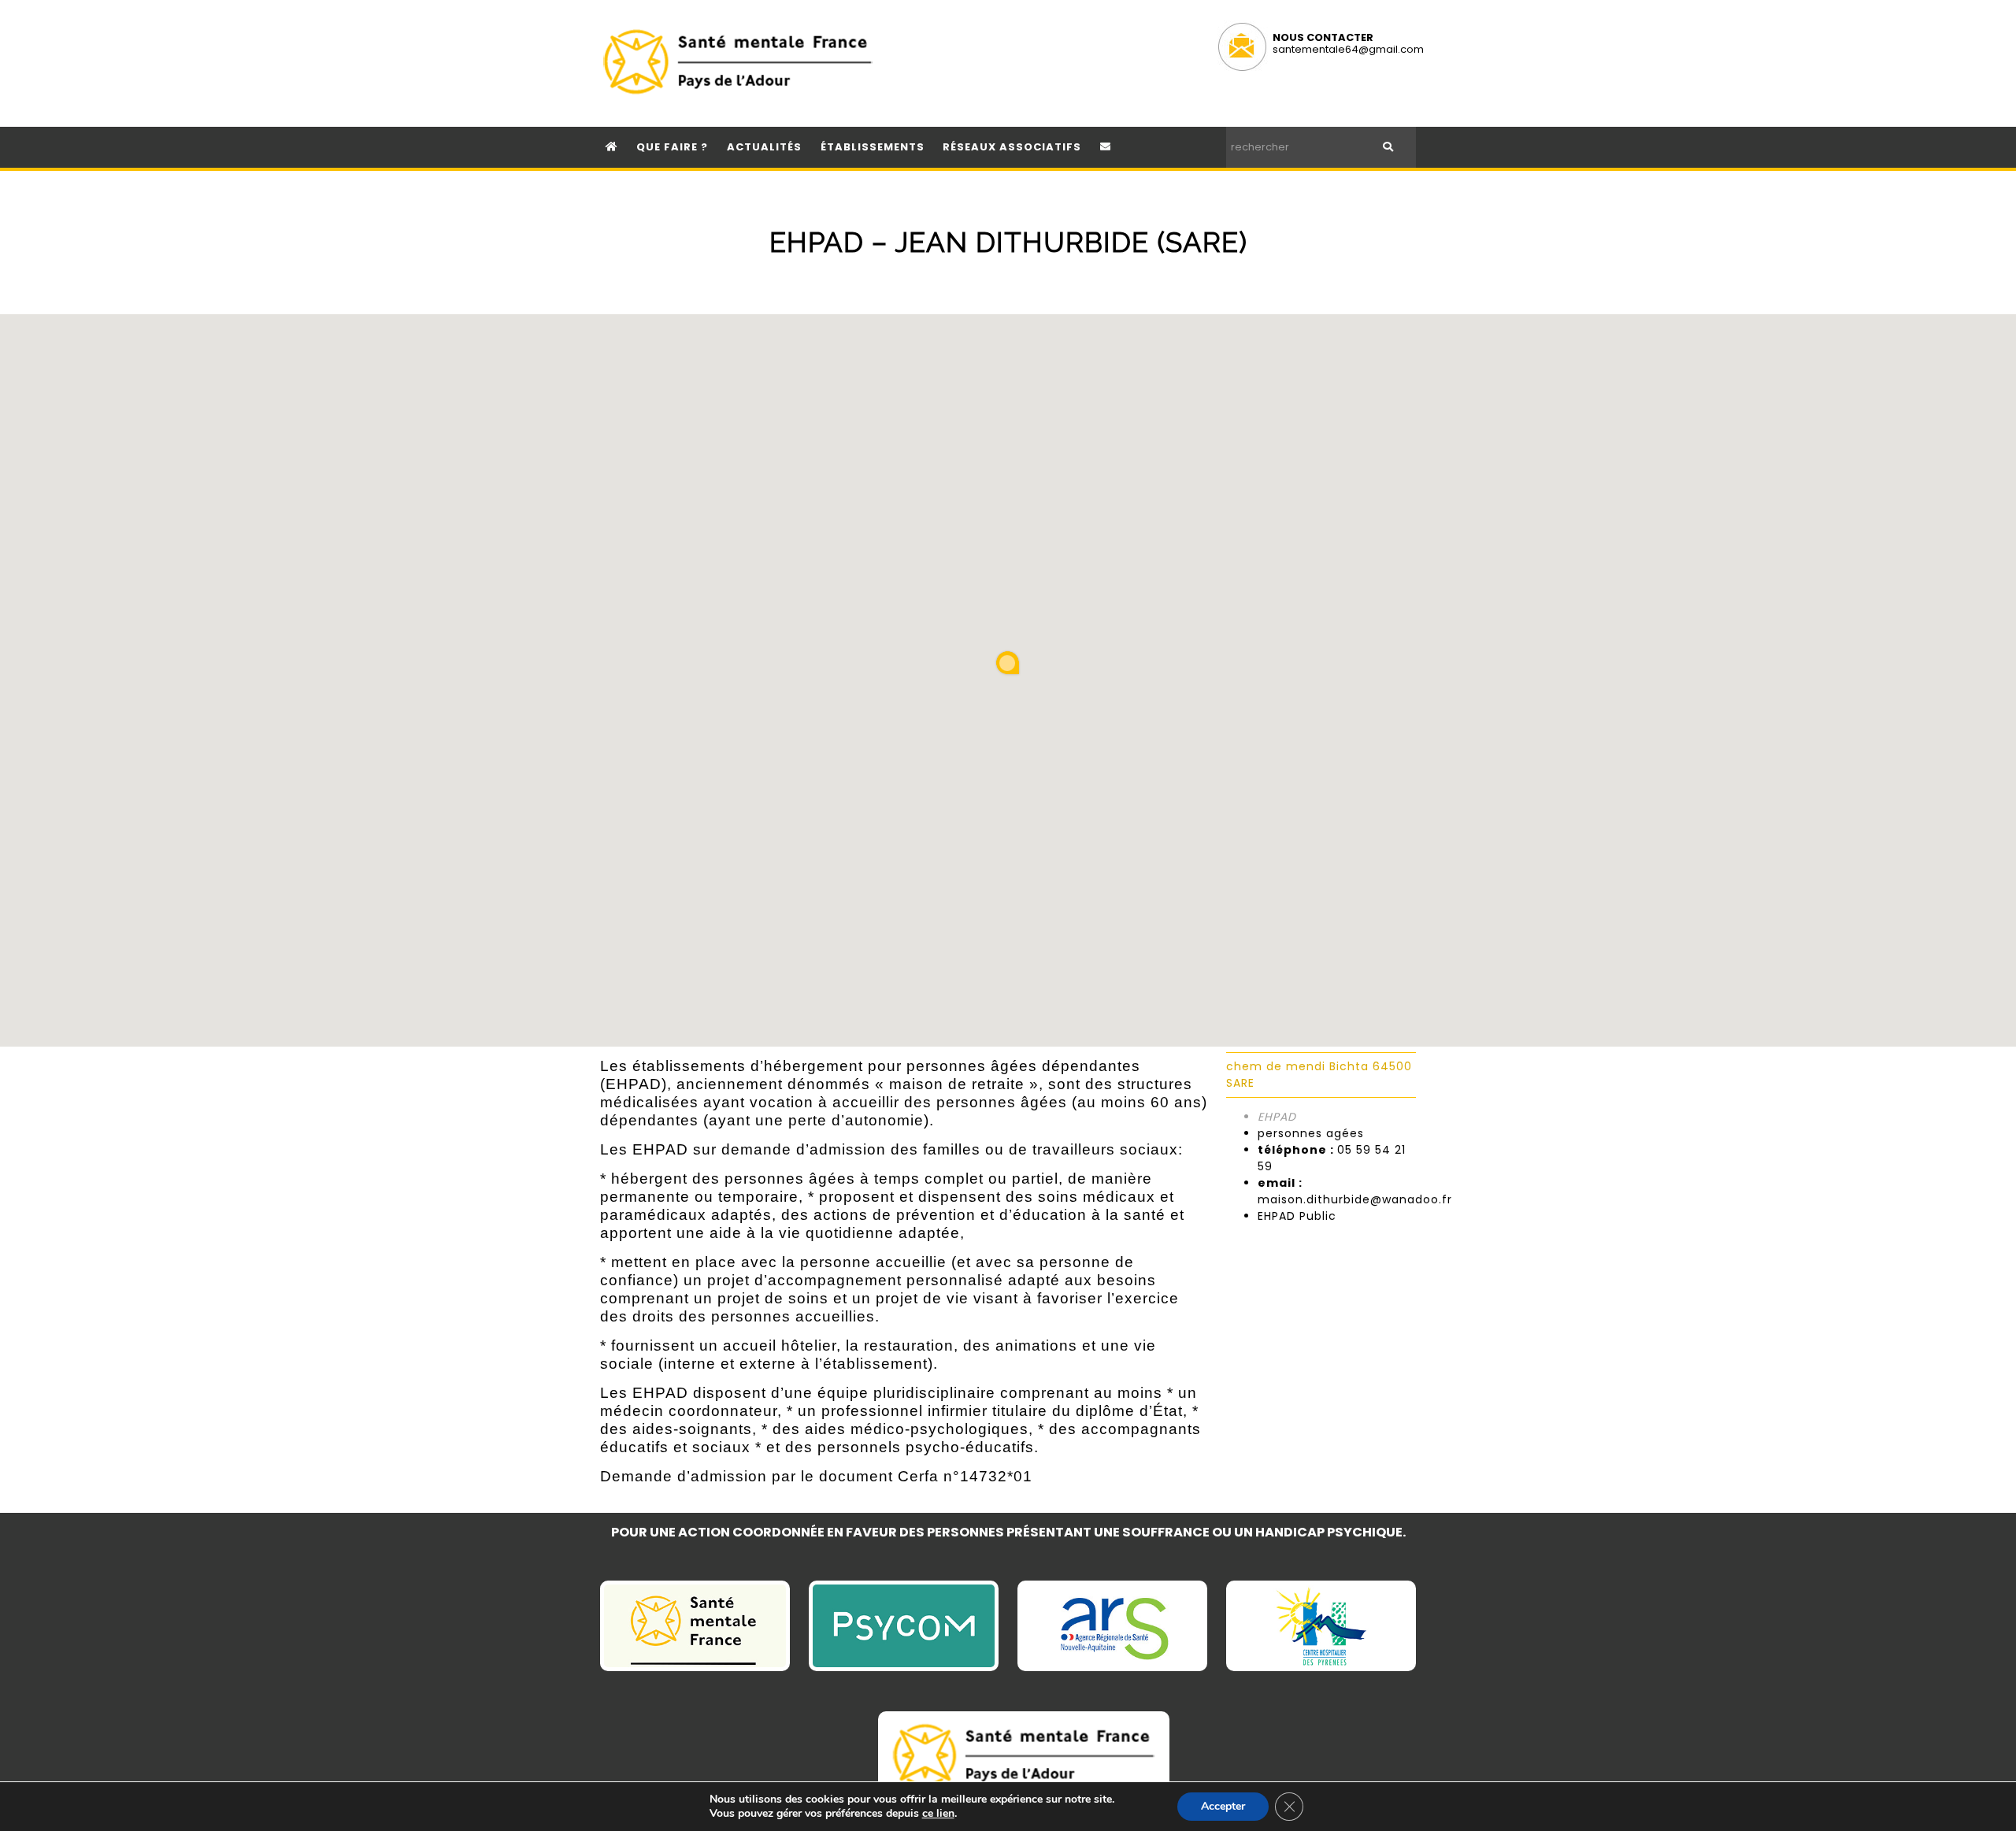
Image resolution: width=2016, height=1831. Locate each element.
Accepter (1223, 1806)
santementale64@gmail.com (1348, 49)
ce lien (938, 1814)
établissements (873, 147)
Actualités (764, 147)
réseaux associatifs (1012, 147)
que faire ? (672, 147)
